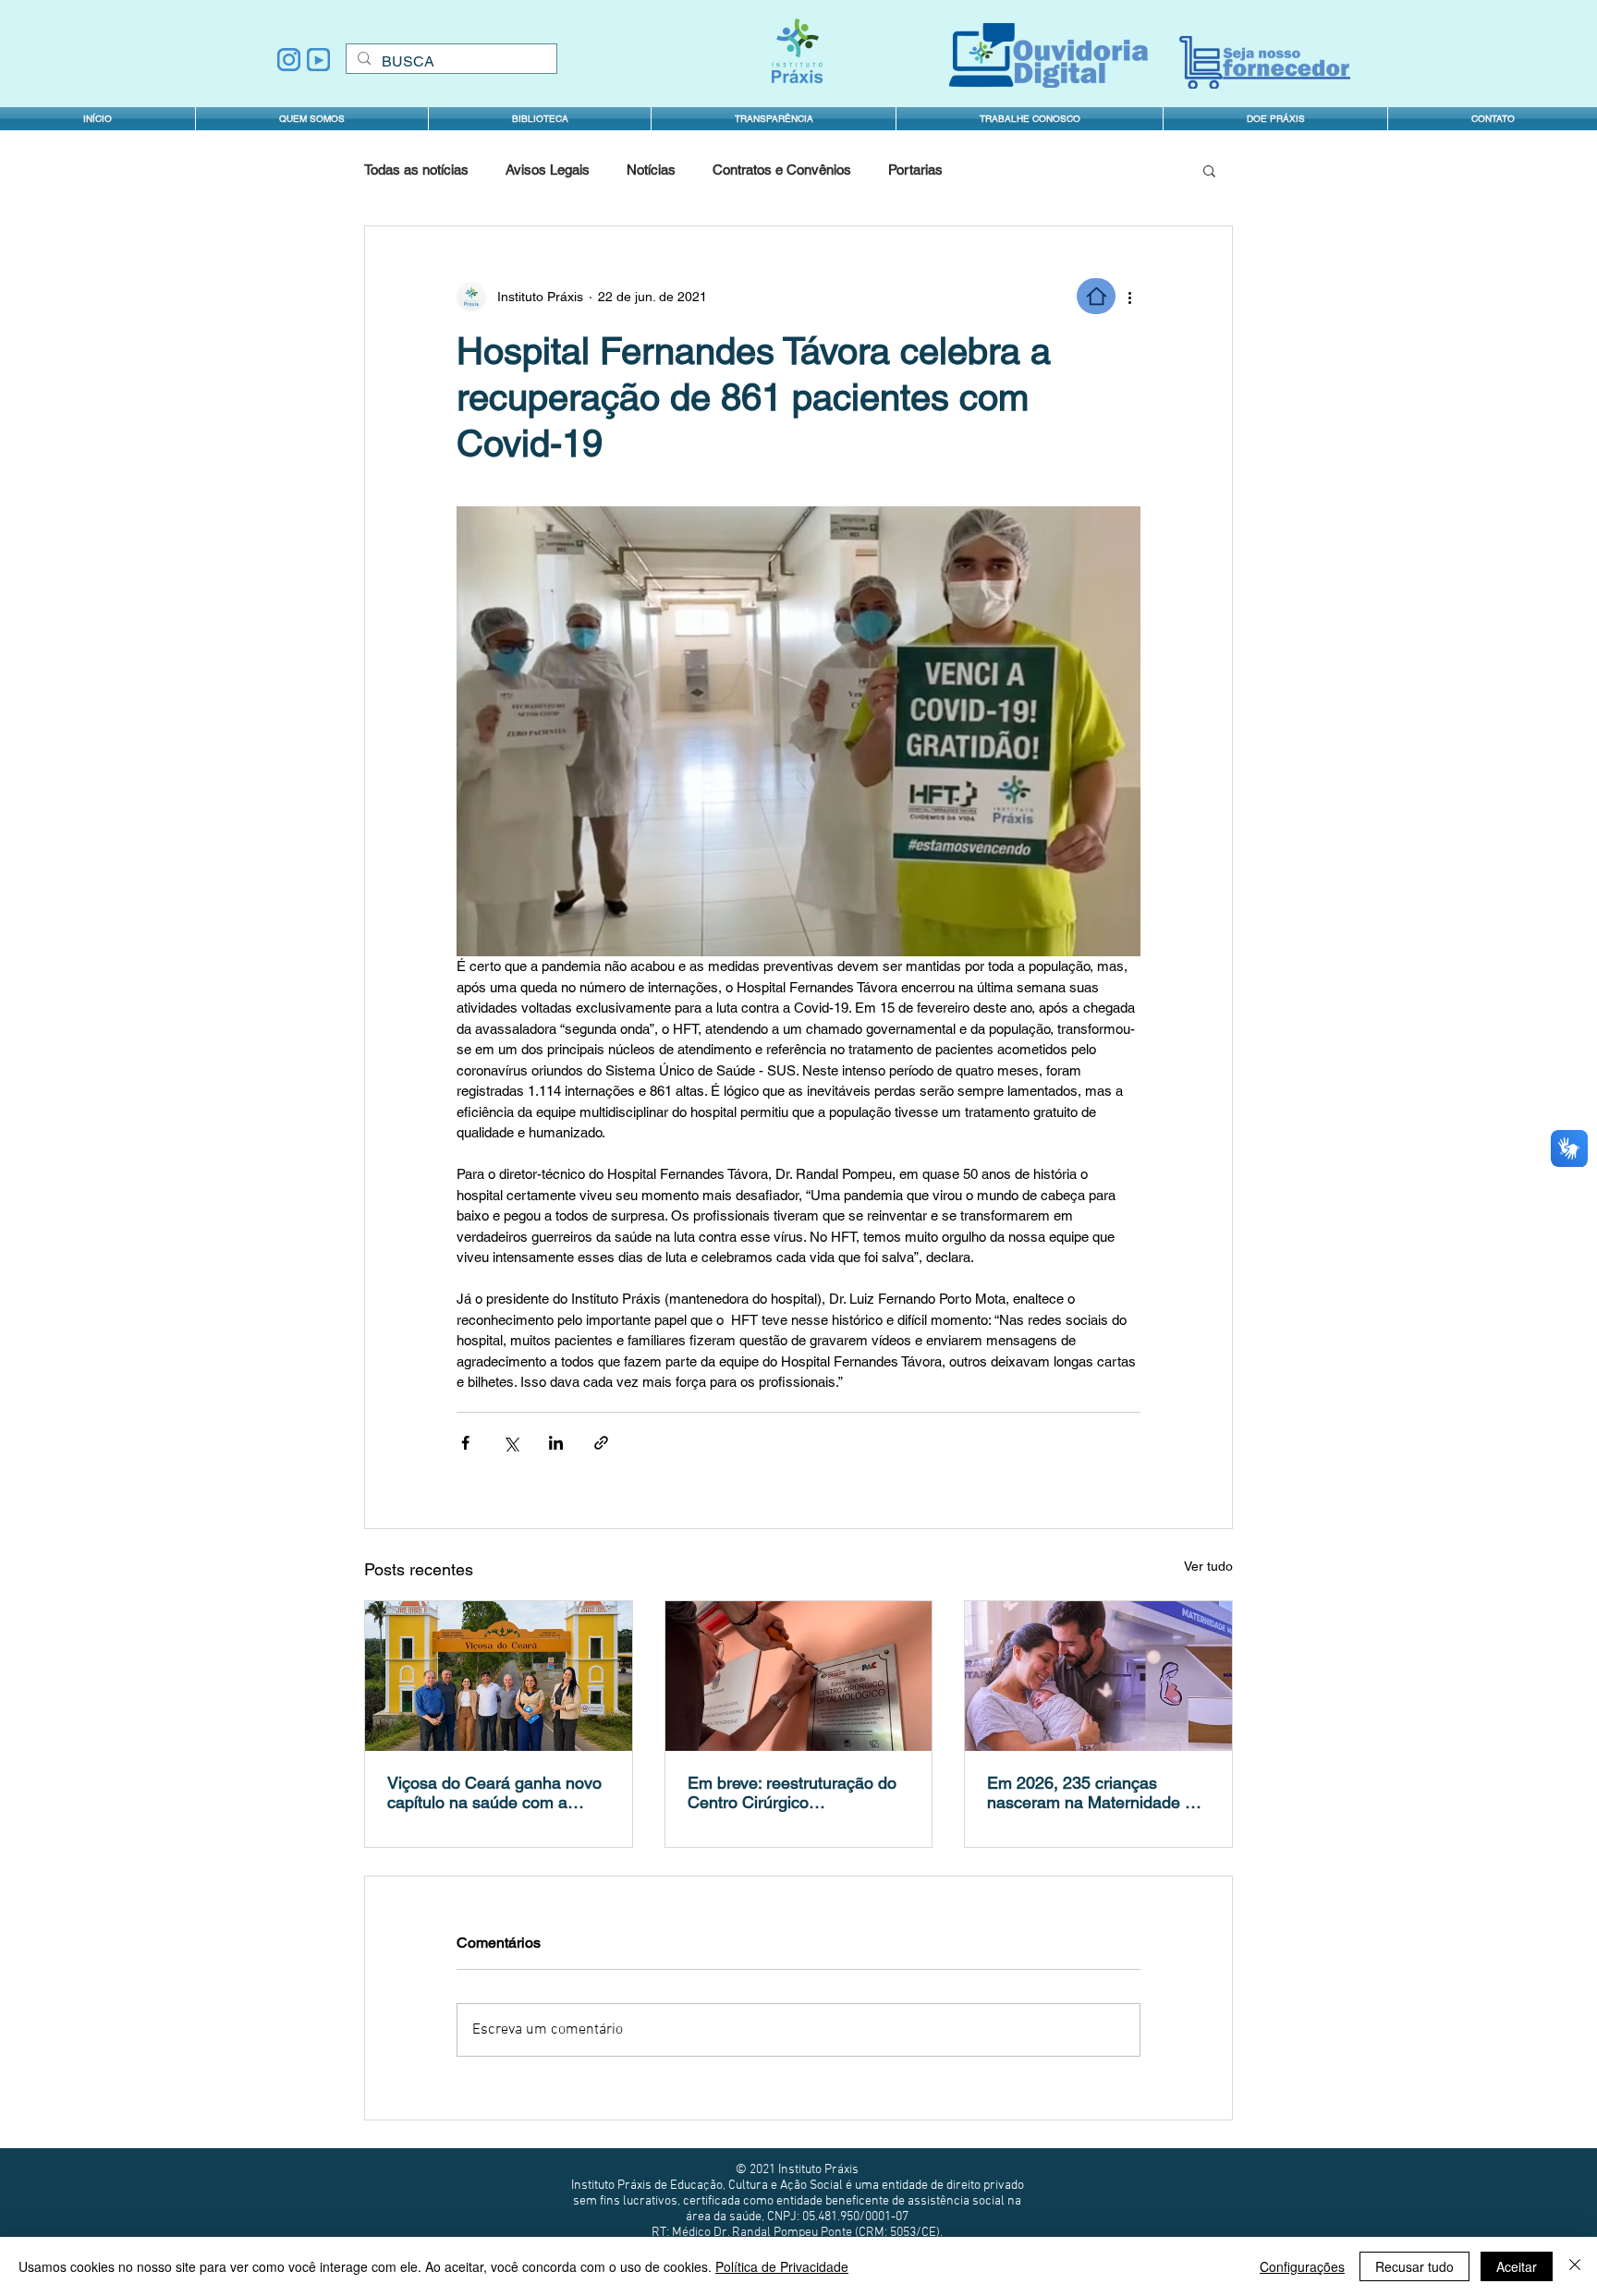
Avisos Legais (548, 170)
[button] (774, 119)
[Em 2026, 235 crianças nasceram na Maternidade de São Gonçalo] (1098, 1676)
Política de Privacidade (782, 2266)
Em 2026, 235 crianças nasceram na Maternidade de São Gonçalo (1095, 1792)
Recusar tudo (1414, 2266)
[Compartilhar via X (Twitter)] (511, 1443)
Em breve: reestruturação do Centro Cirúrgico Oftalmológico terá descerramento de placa (792, 1792)
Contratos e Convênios (782, 170)
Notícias (651, 170)
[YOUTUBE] (318, 60)
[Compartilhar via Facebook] (465, 1443)
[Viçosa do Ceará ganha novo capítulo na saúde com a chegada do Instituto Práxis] (499, 1676)
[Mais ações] (1129, 297)
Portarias (915, 170)
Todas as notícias (416, 170)
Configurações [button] (1302, 2266)
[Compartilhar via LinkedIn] (556, 1443)
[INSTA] (289, 60)
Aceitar (1517, 2266)
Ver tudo (1208, 1566)
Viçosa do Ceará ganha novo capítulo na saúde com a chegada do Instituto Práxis (494, 1792)
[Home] (1096, 296)
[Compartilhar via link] (601, 1443)
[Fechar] (1575, 2266)
